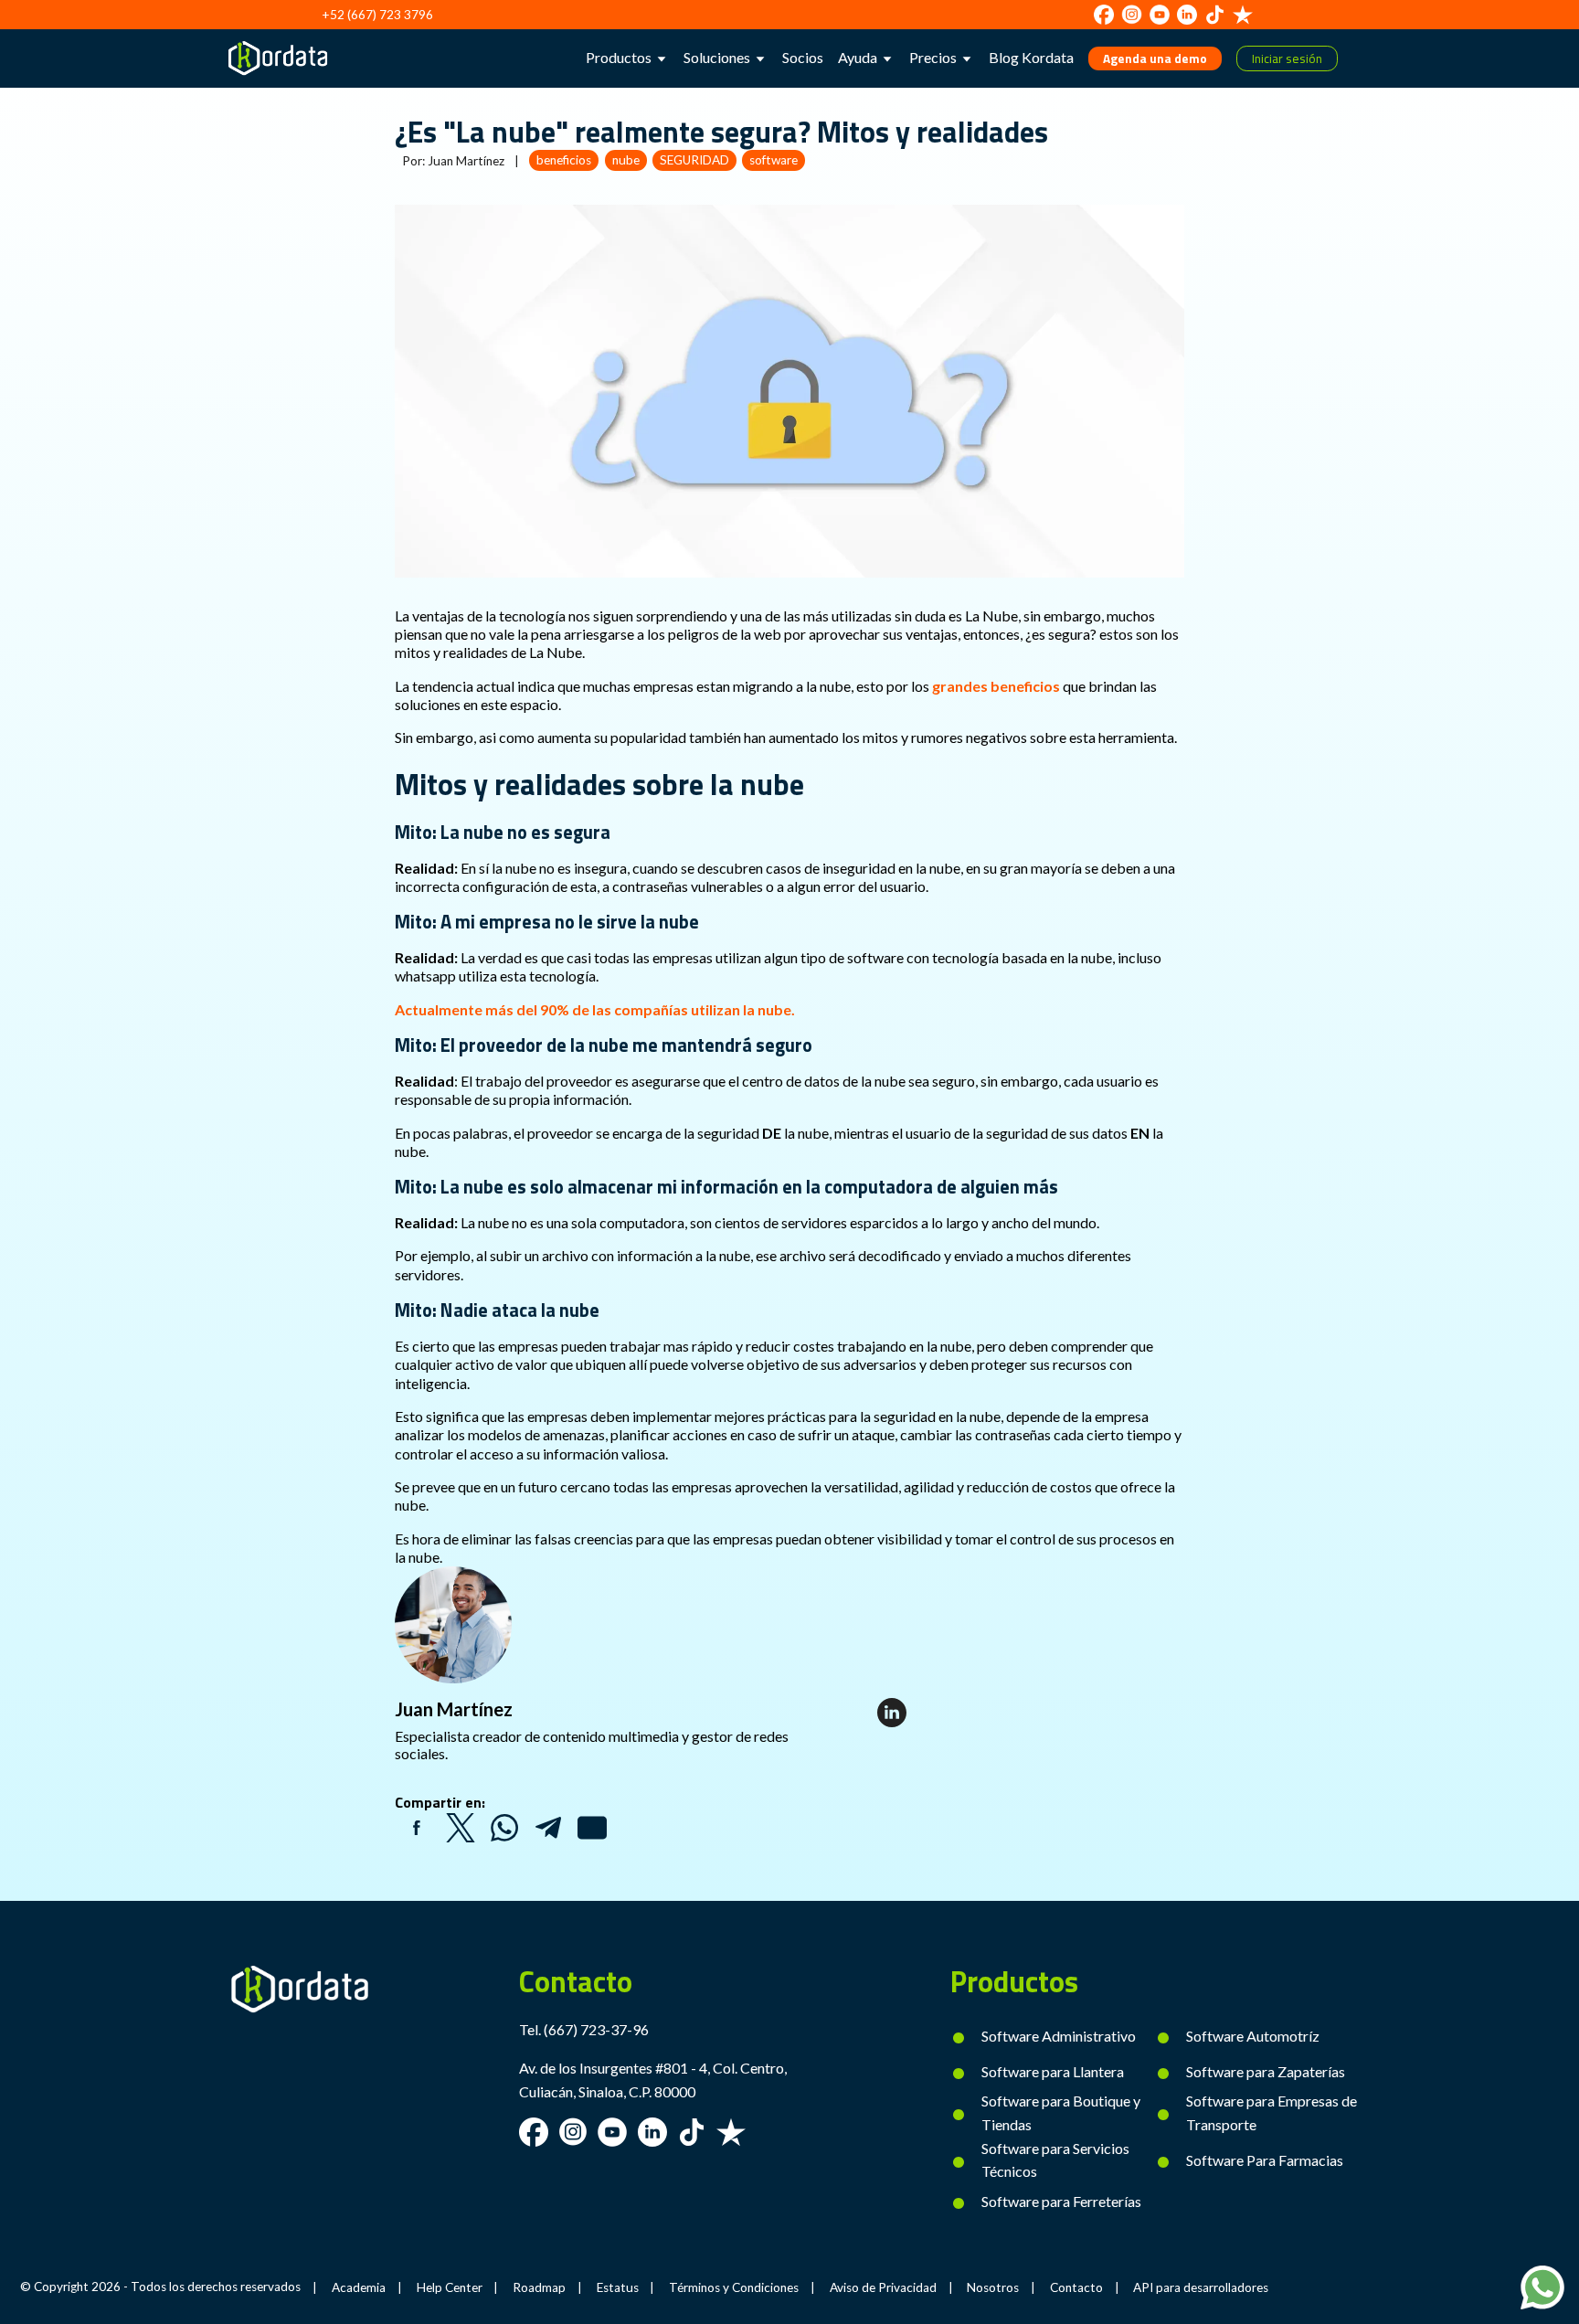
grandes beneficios (996, 686)
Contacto (1076, 2287)
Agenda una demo (1155, 58)
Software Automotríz (1253, 2036)
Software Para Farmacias (1265, 2160)
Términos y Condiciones (734, 2287)
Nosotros (993, 2287)
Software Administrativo (1059, 2036)
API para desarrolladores (1201, 2287)
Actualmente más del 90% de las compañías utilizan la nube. (595, 1009)
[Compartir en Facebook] (417, 1828)
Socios (803, 57)
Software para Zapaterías (1266, 2071)
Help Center (450, 2287)
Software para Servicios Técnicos (1055, 2160)
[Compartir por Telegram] (548, 1828)
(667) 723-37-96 (596, 2029)
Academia (359, 2287)
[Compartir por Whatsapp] (504, 1828)
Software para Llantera (1053, 2071)
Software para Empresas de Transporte (1272, 2112)
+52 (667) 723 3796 (377, 15)
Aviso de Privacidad (883, 2287)
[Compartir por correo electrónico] (592, 1828)
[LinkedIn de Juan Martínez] (892, 1713)
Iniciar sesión (1287, 58)
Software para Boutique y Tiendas (1061, 2112)
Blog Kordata (1031, 57)
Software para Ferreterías (1061, 2201)
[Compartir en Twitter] (461, 1828)
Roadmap (539, 2287)
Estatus (618, 2287)
